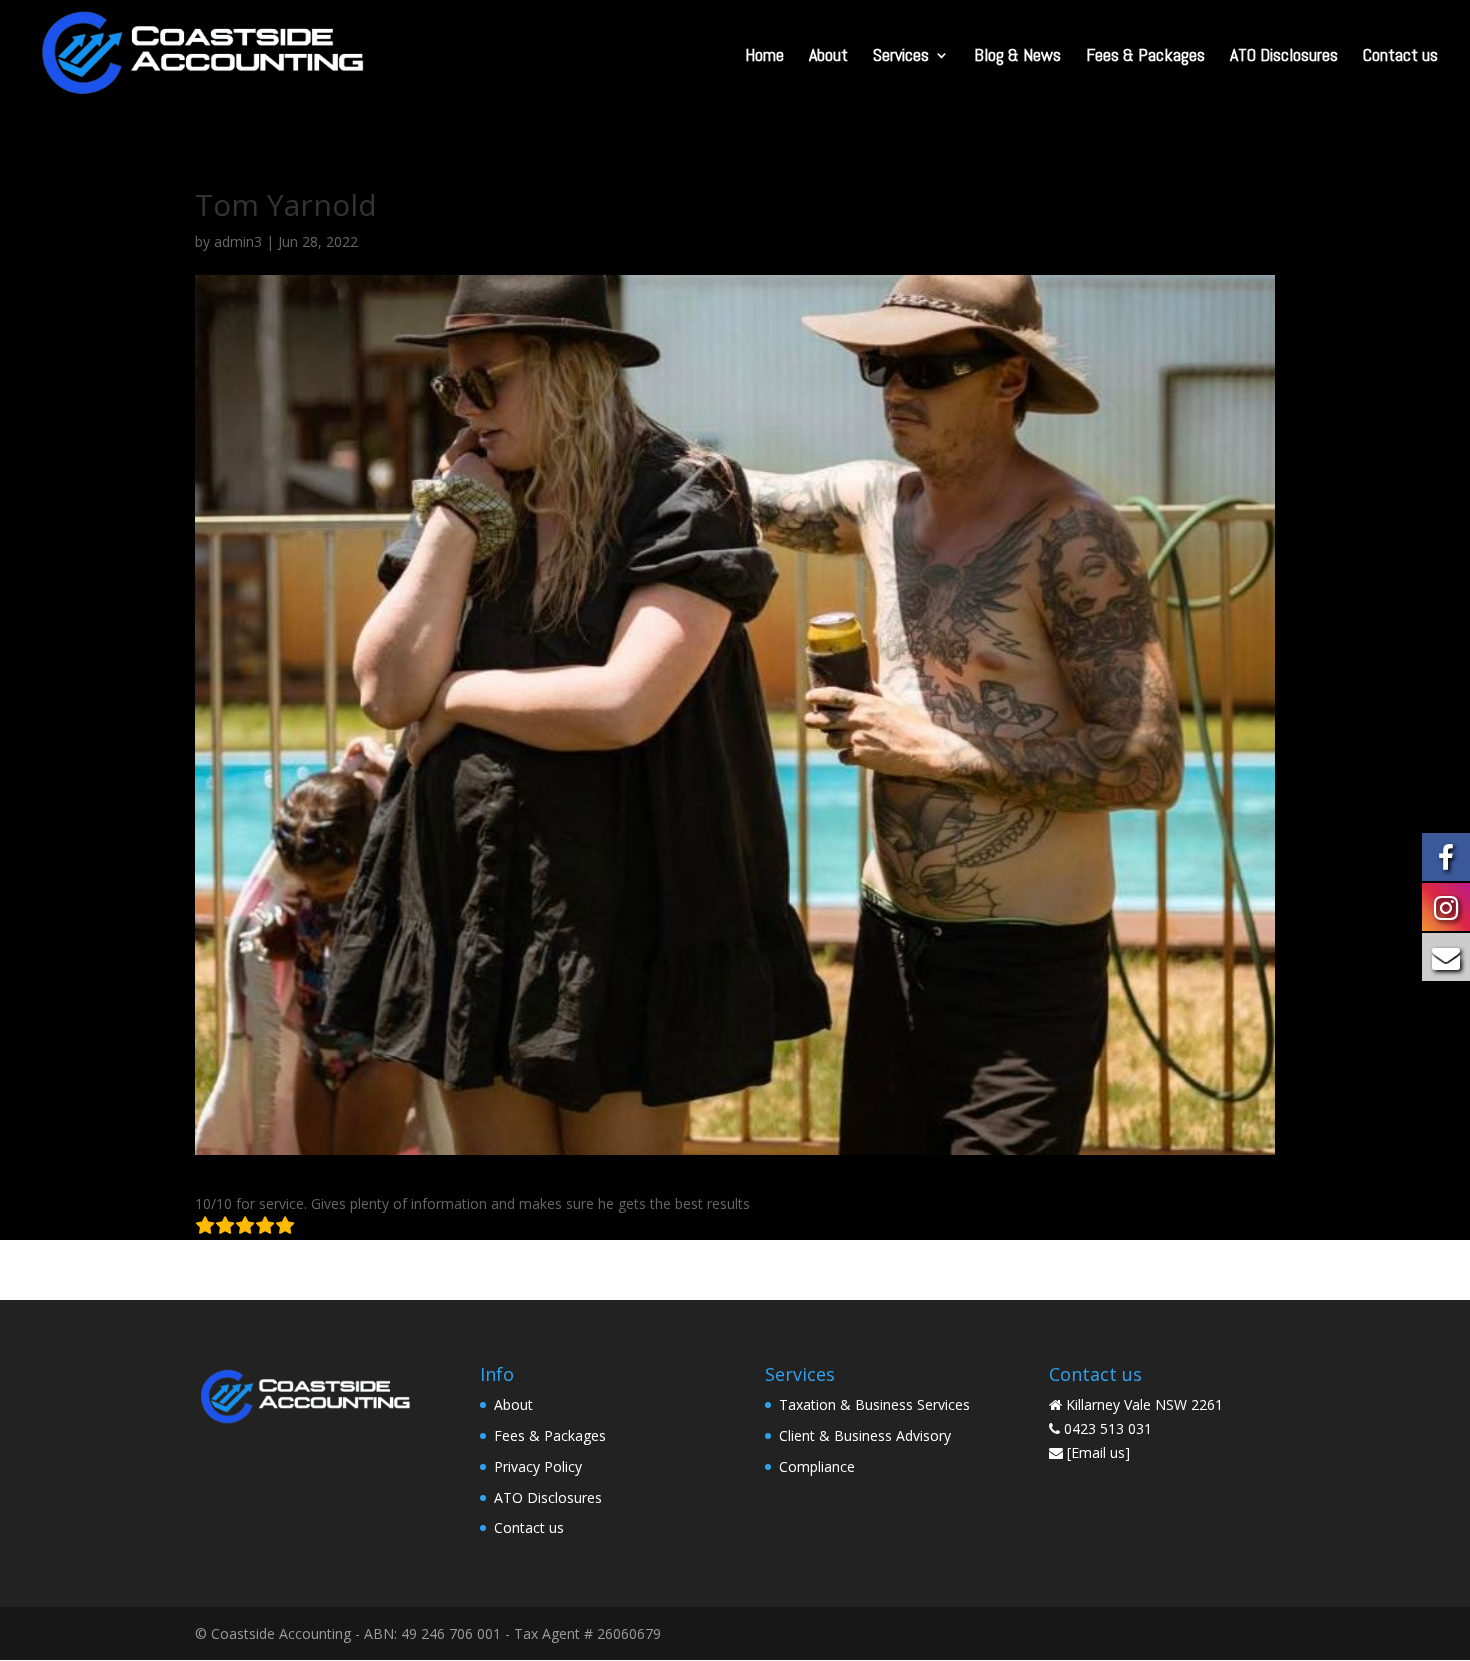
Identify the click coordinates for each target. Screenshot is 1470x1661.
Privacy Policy (538, 1466)
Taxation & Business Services (874, 1404)
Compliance (817, 1466)
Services (901, 57)
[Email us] (1098, 1452)
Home (764, 57)
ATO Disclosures (1284, 57)
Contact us (1400, 57)
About (828, 57)
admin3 (238, 241)
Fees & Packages (1145, 57)
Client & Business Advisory (865, 1435)
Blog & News (1017, 57)
